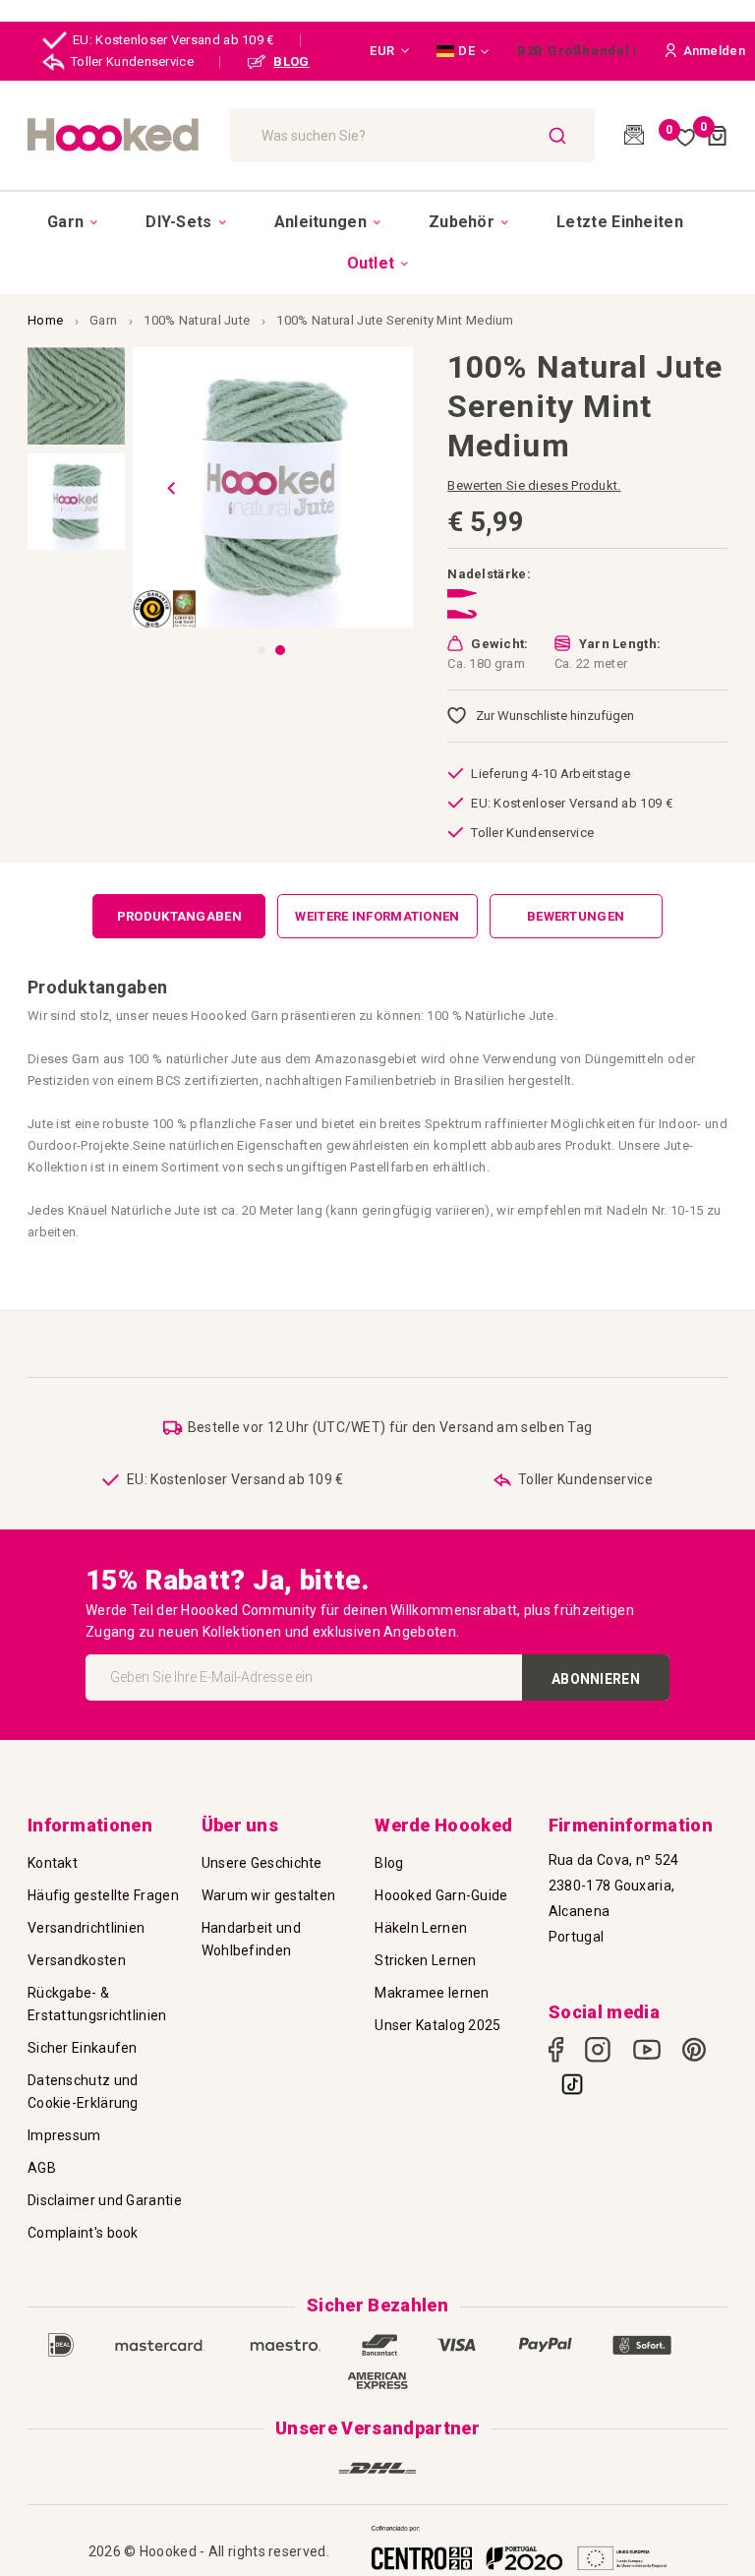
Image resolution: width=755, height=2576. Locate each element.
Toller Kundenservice (132, 61)
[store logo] (119, 135)
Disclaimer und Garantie (105, 2200)
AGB (42, 2168)
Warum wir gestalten (269, 1895)
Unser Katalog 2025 (437, 2025)
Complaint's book (83, 2233)
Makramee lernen (432, 1993)
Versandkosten (77, 1960)
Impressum (64, 2135)
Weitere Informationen (377, 916)
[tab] (179, 916)
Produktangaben (179, 916)
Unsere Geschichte (262, 1863)
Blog (389, 1863)
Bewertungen (576, 916)
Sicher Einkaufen (83, 2048)
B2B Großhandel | (577, 51)
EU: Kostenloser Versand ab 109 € (174, 40)
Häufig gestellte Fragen (103, 1895)
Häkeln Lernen (421, 1928)
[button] (389, 51)
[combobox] (413, 135)
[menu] (377, 242)
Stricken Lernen (426, 1960)
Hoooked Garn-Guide (441, 1895)
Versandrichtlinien (86, 1928)
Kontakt (53, 1863)
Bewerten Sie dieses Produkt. (534, 485)
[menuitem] (72, 222)
